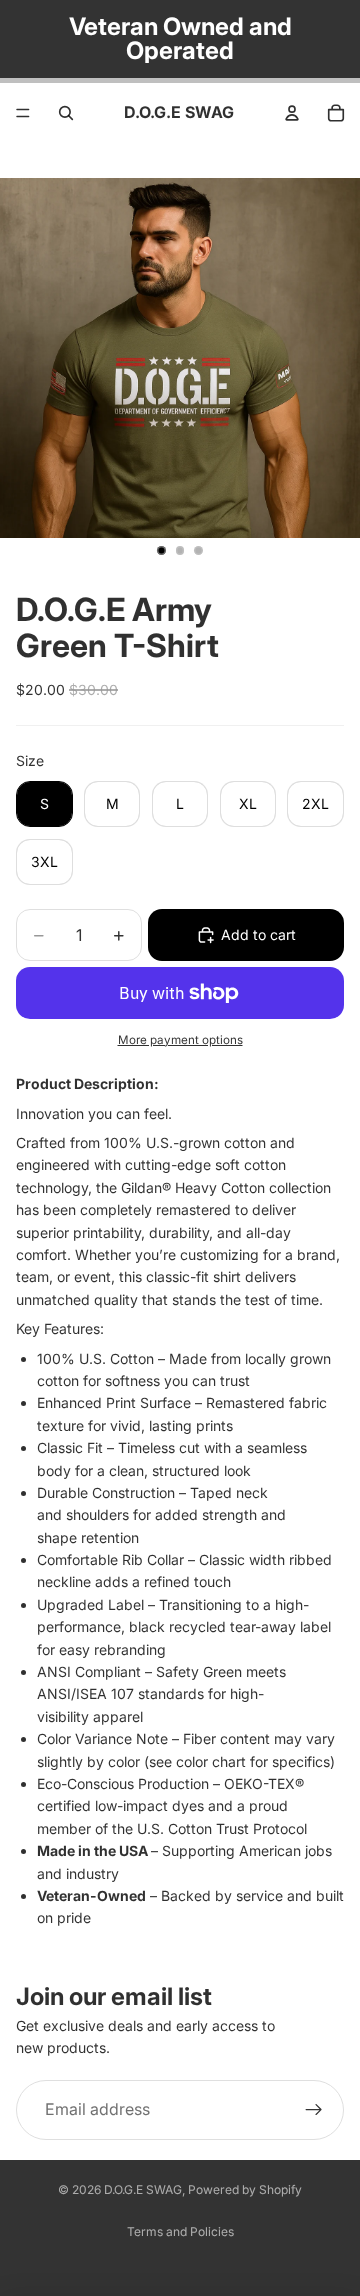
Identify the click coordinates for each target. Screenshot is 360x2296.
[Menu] (23, 113)
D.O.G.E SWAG (143, 2189)
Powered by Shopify (245, 2189)
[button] (180, 1508)
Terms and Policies (180, 2231)
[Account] (292, 113)
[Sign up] (314, 2109)
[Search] (66, 113)
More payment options (180, 1040)
